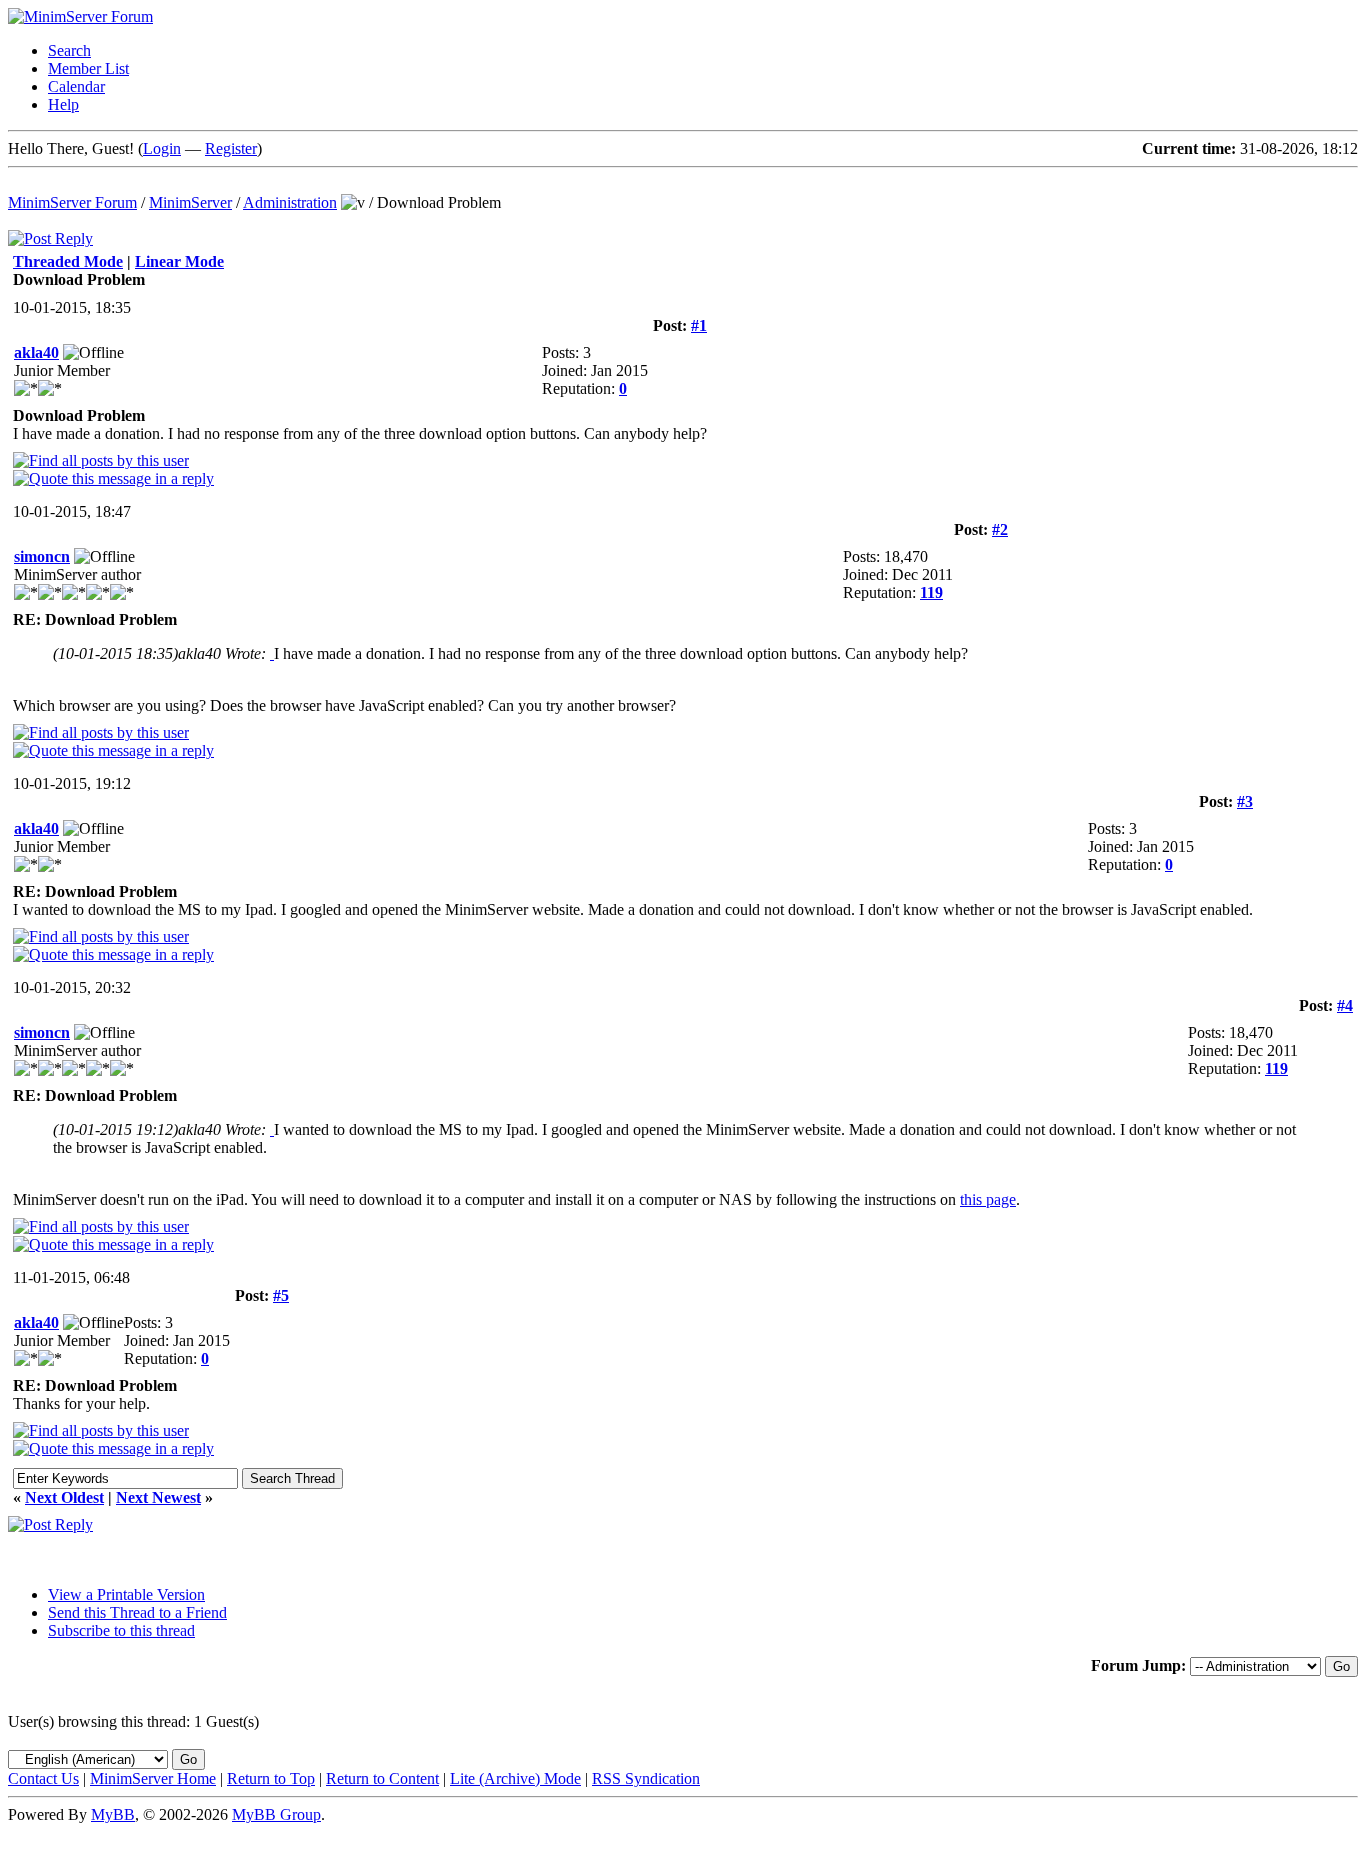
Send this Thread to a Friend (137, 1612)
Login (162, 148)
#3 (1245, 801)
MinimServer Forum (72, 202)
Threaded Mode (68, 261)
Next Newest (158, 1497)
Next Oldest (64, 1497)
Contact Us (43, 1778)
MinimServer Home (153, 1778)
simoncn (42, 556)
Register (231, 148)
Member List (88, 68)
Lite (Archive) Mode (515, 1778)
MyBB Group (276, 1814)
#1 (699, 325)
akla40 (36, 352)
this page (988, 1199)
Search (69, 50)
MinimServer (190, 202)
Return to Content (382, 1778)
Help (63, 104)
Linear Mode (179, 261)
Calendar (76, 86)
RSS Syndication (646, 1778)
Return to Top (271, 1778)
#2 (1000, 529)
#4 (1345, 1005)
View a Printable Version (126, 1594)
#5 (281, 1295)
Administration (290, 202)
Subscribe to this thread (121, 1630)
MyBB (113, 1814)
